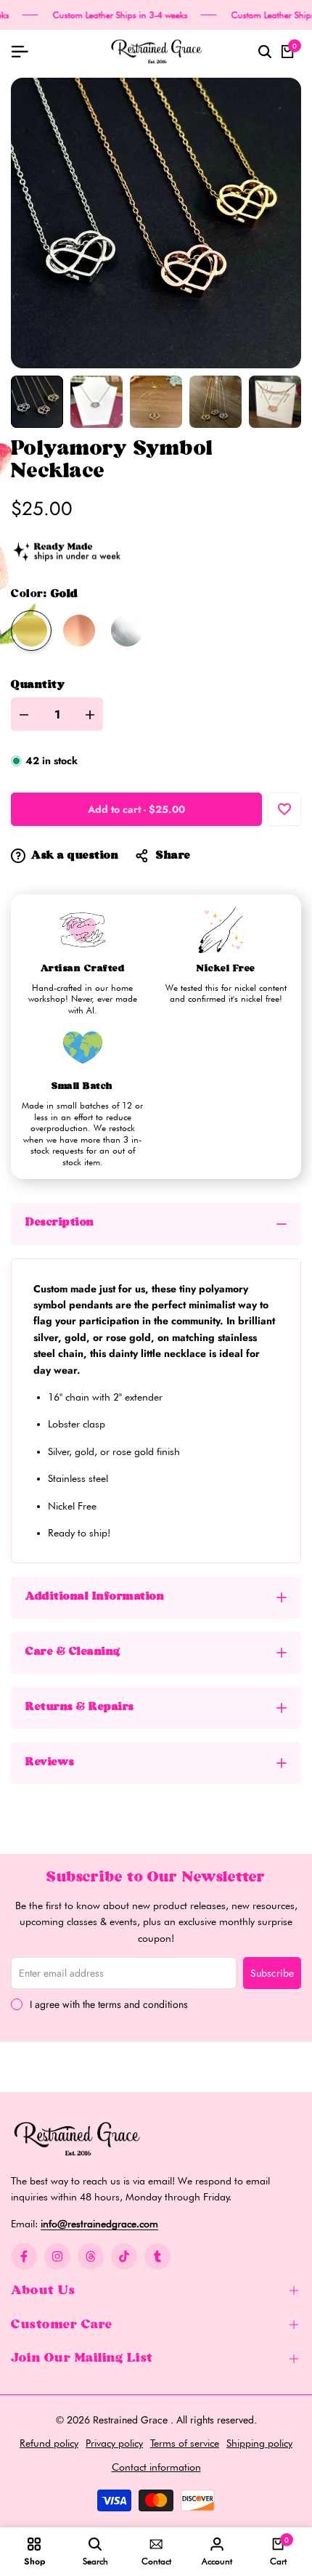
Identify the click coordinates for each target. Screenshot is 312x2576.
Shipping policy (259, 2443)
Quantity (38, 685)
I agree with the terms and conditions (109, 2004)
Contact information (156, 2467)
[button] (284, 809)
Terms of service (185, 2443)
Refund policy (49, 2443)
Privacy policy (114, 2443)
